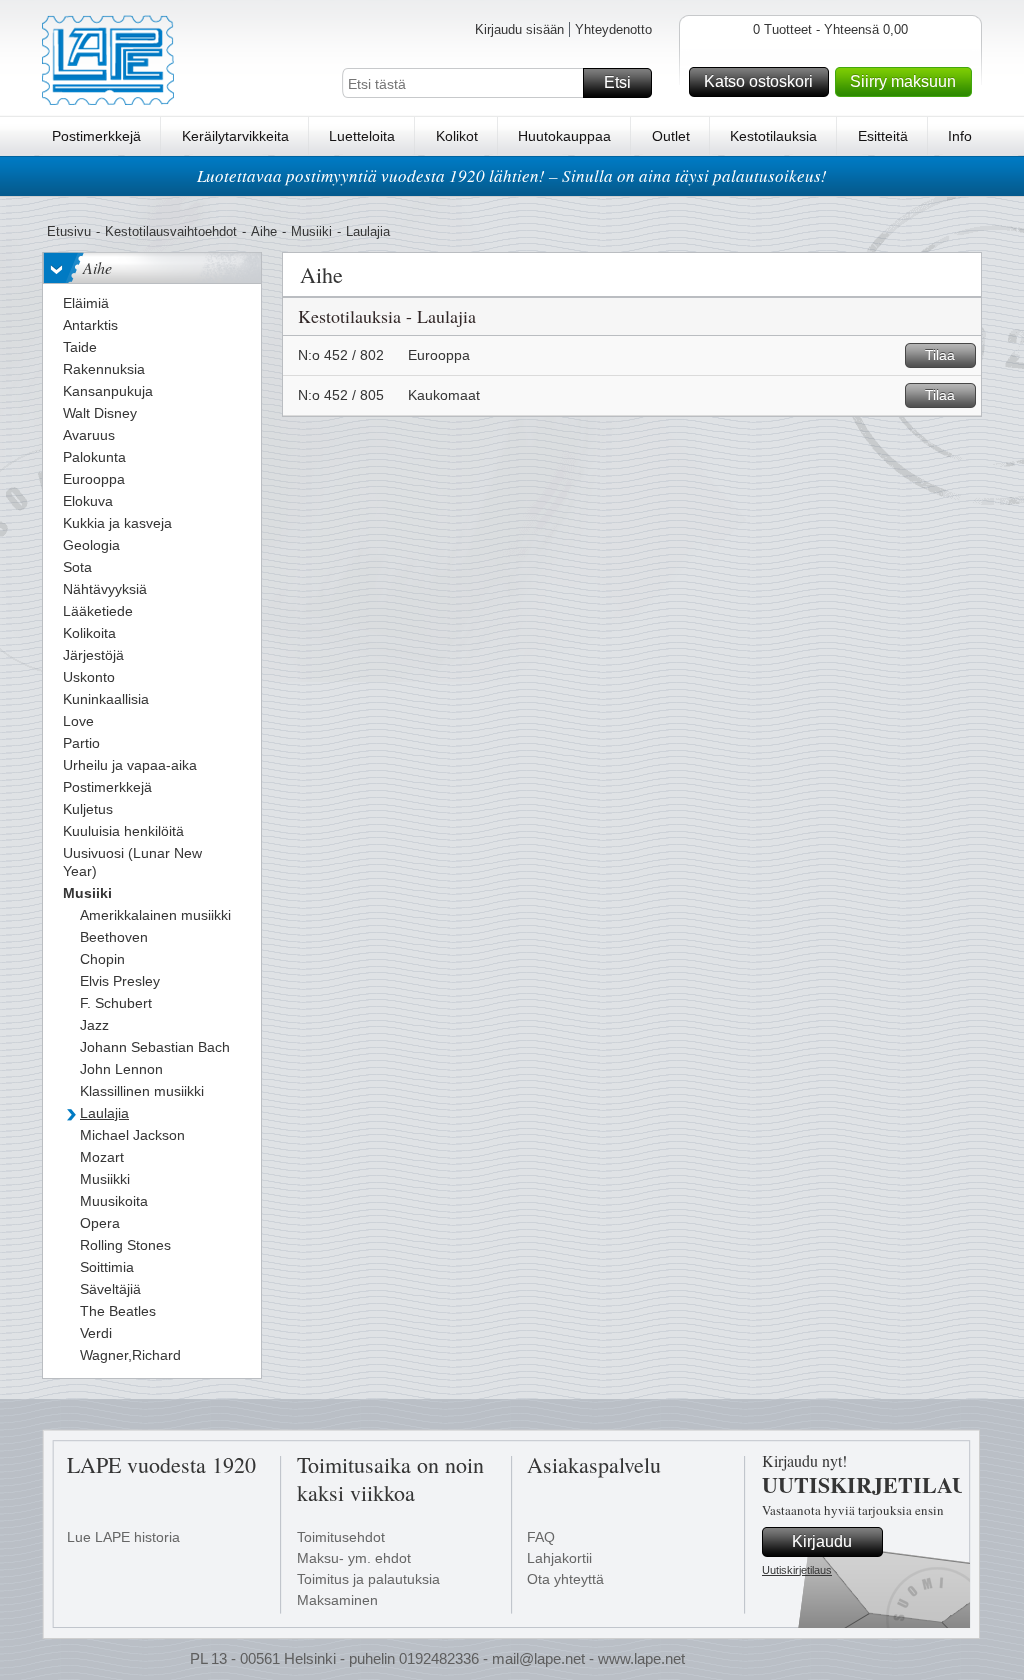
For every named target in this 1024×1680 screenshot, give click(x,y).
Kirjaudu (822, 1541)
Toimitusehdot (341, 1537)
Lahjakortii (559, 1558)
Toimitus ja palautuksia (368, 1579)
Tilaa (940, 355)
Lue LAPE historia (123, 1537)
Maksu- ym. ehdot (354, 1558)
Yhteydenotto (613, 29)
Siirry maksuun (903, 81)
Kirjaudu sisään (519, 29)
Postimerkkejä (96, 136)
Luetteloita (362, 136)
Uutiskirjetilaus (797, 1570)
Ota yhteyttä (565, 1579)
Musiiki (311, 231)
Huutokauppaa (564, 136)
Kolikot (457, 136)
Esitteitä (883, 136)
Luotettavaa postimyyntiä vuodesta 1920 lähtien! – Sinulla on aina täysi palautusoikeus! (512, 175)
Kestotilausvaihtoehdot (171, 231)
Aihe (264, 231)
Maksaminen (337, 1600)
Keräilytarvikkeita (235, 136)
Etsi (617, 82)
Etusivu (69, 231)
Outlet (671, 136)
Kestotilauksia (773, 136)
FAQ (541, 1537)
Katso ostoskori (758, 81)
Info (960, 136)
